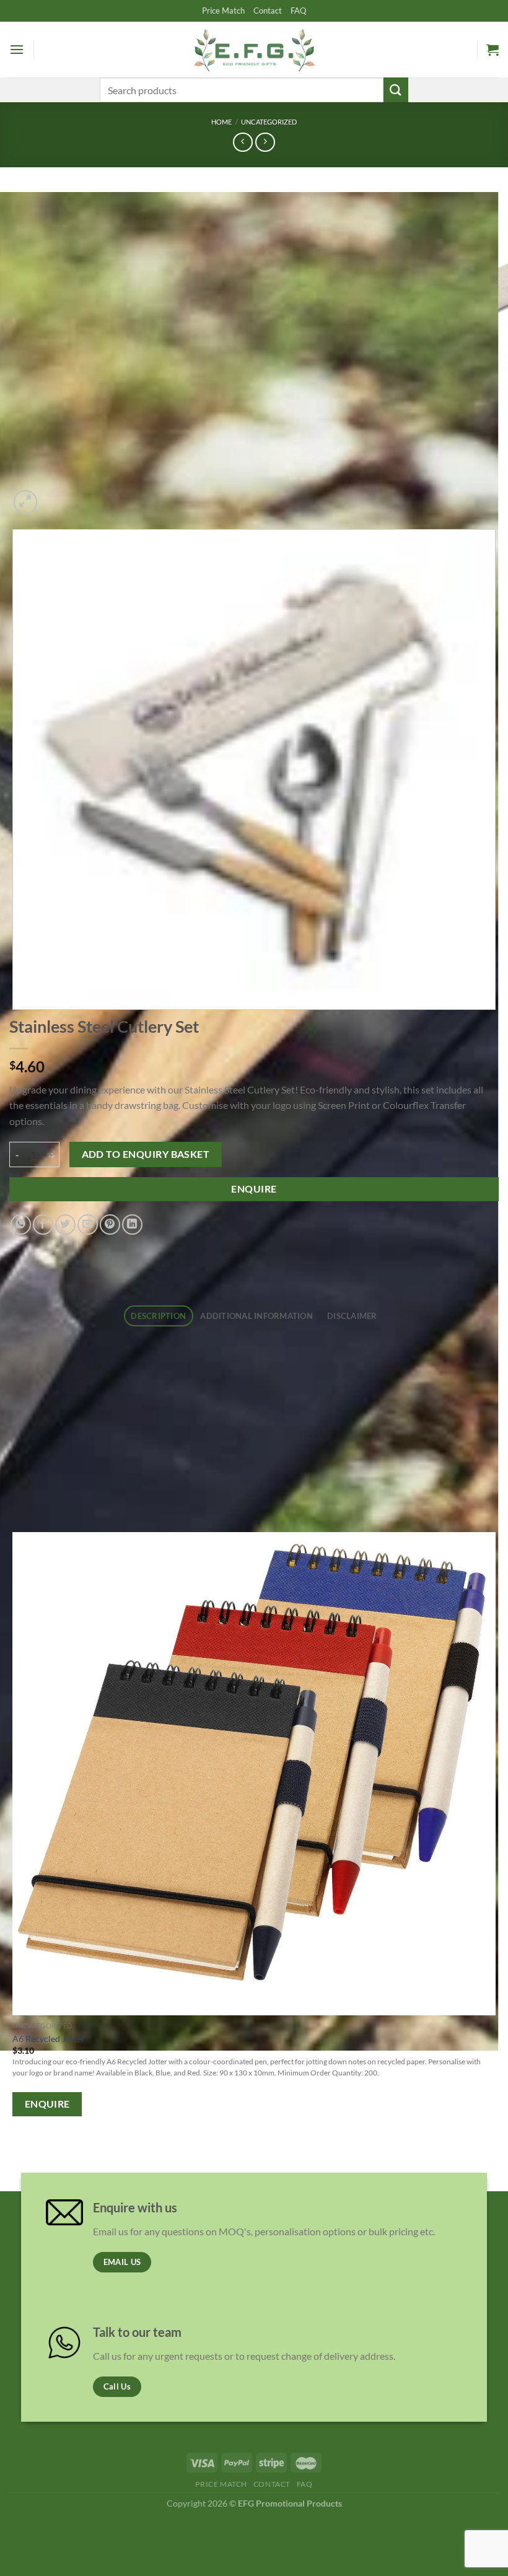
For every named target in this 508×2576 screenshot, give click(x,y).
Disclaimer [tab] (352, 1316)
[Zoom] (26, 502)
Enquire (254, 1189)
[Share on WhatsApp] (21, 1224)
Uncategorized (269, 122)
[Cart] (493, 50)
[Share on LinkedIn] (132, 1224)
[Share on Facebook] (43, 1224)
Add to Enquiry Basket (146, 1154)
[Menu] (17, 49)
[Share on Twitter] (65, 1224)
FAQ (298, 11)
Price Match (223, 11)
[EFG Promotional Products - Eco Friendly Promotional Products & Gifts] (254, 49)
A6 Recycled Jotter (49, 2039)
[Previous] (15, 2157)
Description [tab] (158, 1316)
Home (221, 122)
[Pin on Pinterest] (110, 1224)
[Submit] (396, 90)
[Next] (55, 495)
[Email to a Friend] (88, 1224)
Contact (268, 11)
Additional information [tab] (256, 1316)
